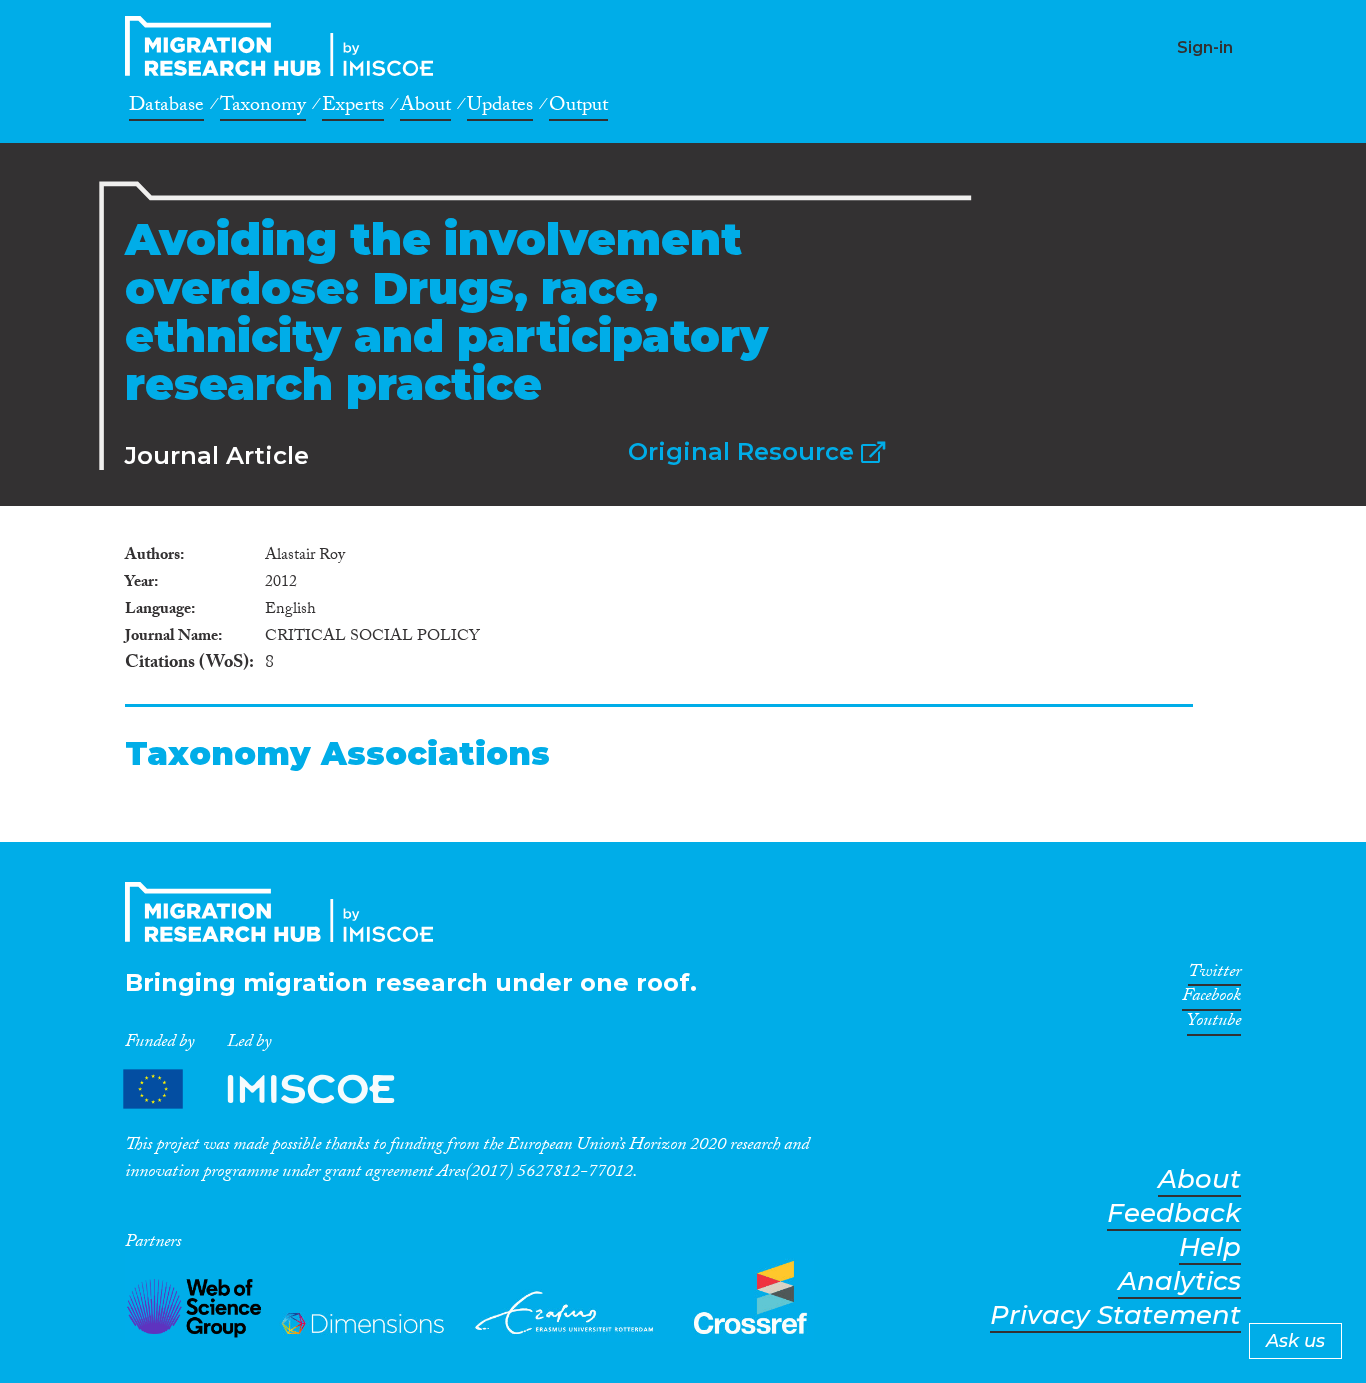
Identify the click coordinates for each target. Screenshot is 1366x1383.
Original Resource (744, 451)
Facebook (1211, 999)
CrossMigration (285, 46)
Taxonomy (263, 108)
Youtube (1214, 1024)
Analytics (1179, 1281)
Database (166, 108)
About (425, 108)
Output (578, 108)
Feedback (1174, 1213)
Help (1210, 1247)
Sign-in (1205, 47)
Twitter (1214, 975)
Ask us (1295, 1341)
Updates (500, 108)
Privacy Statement (1115, 1315)
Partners (276, 1089)
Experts (353, 108)
